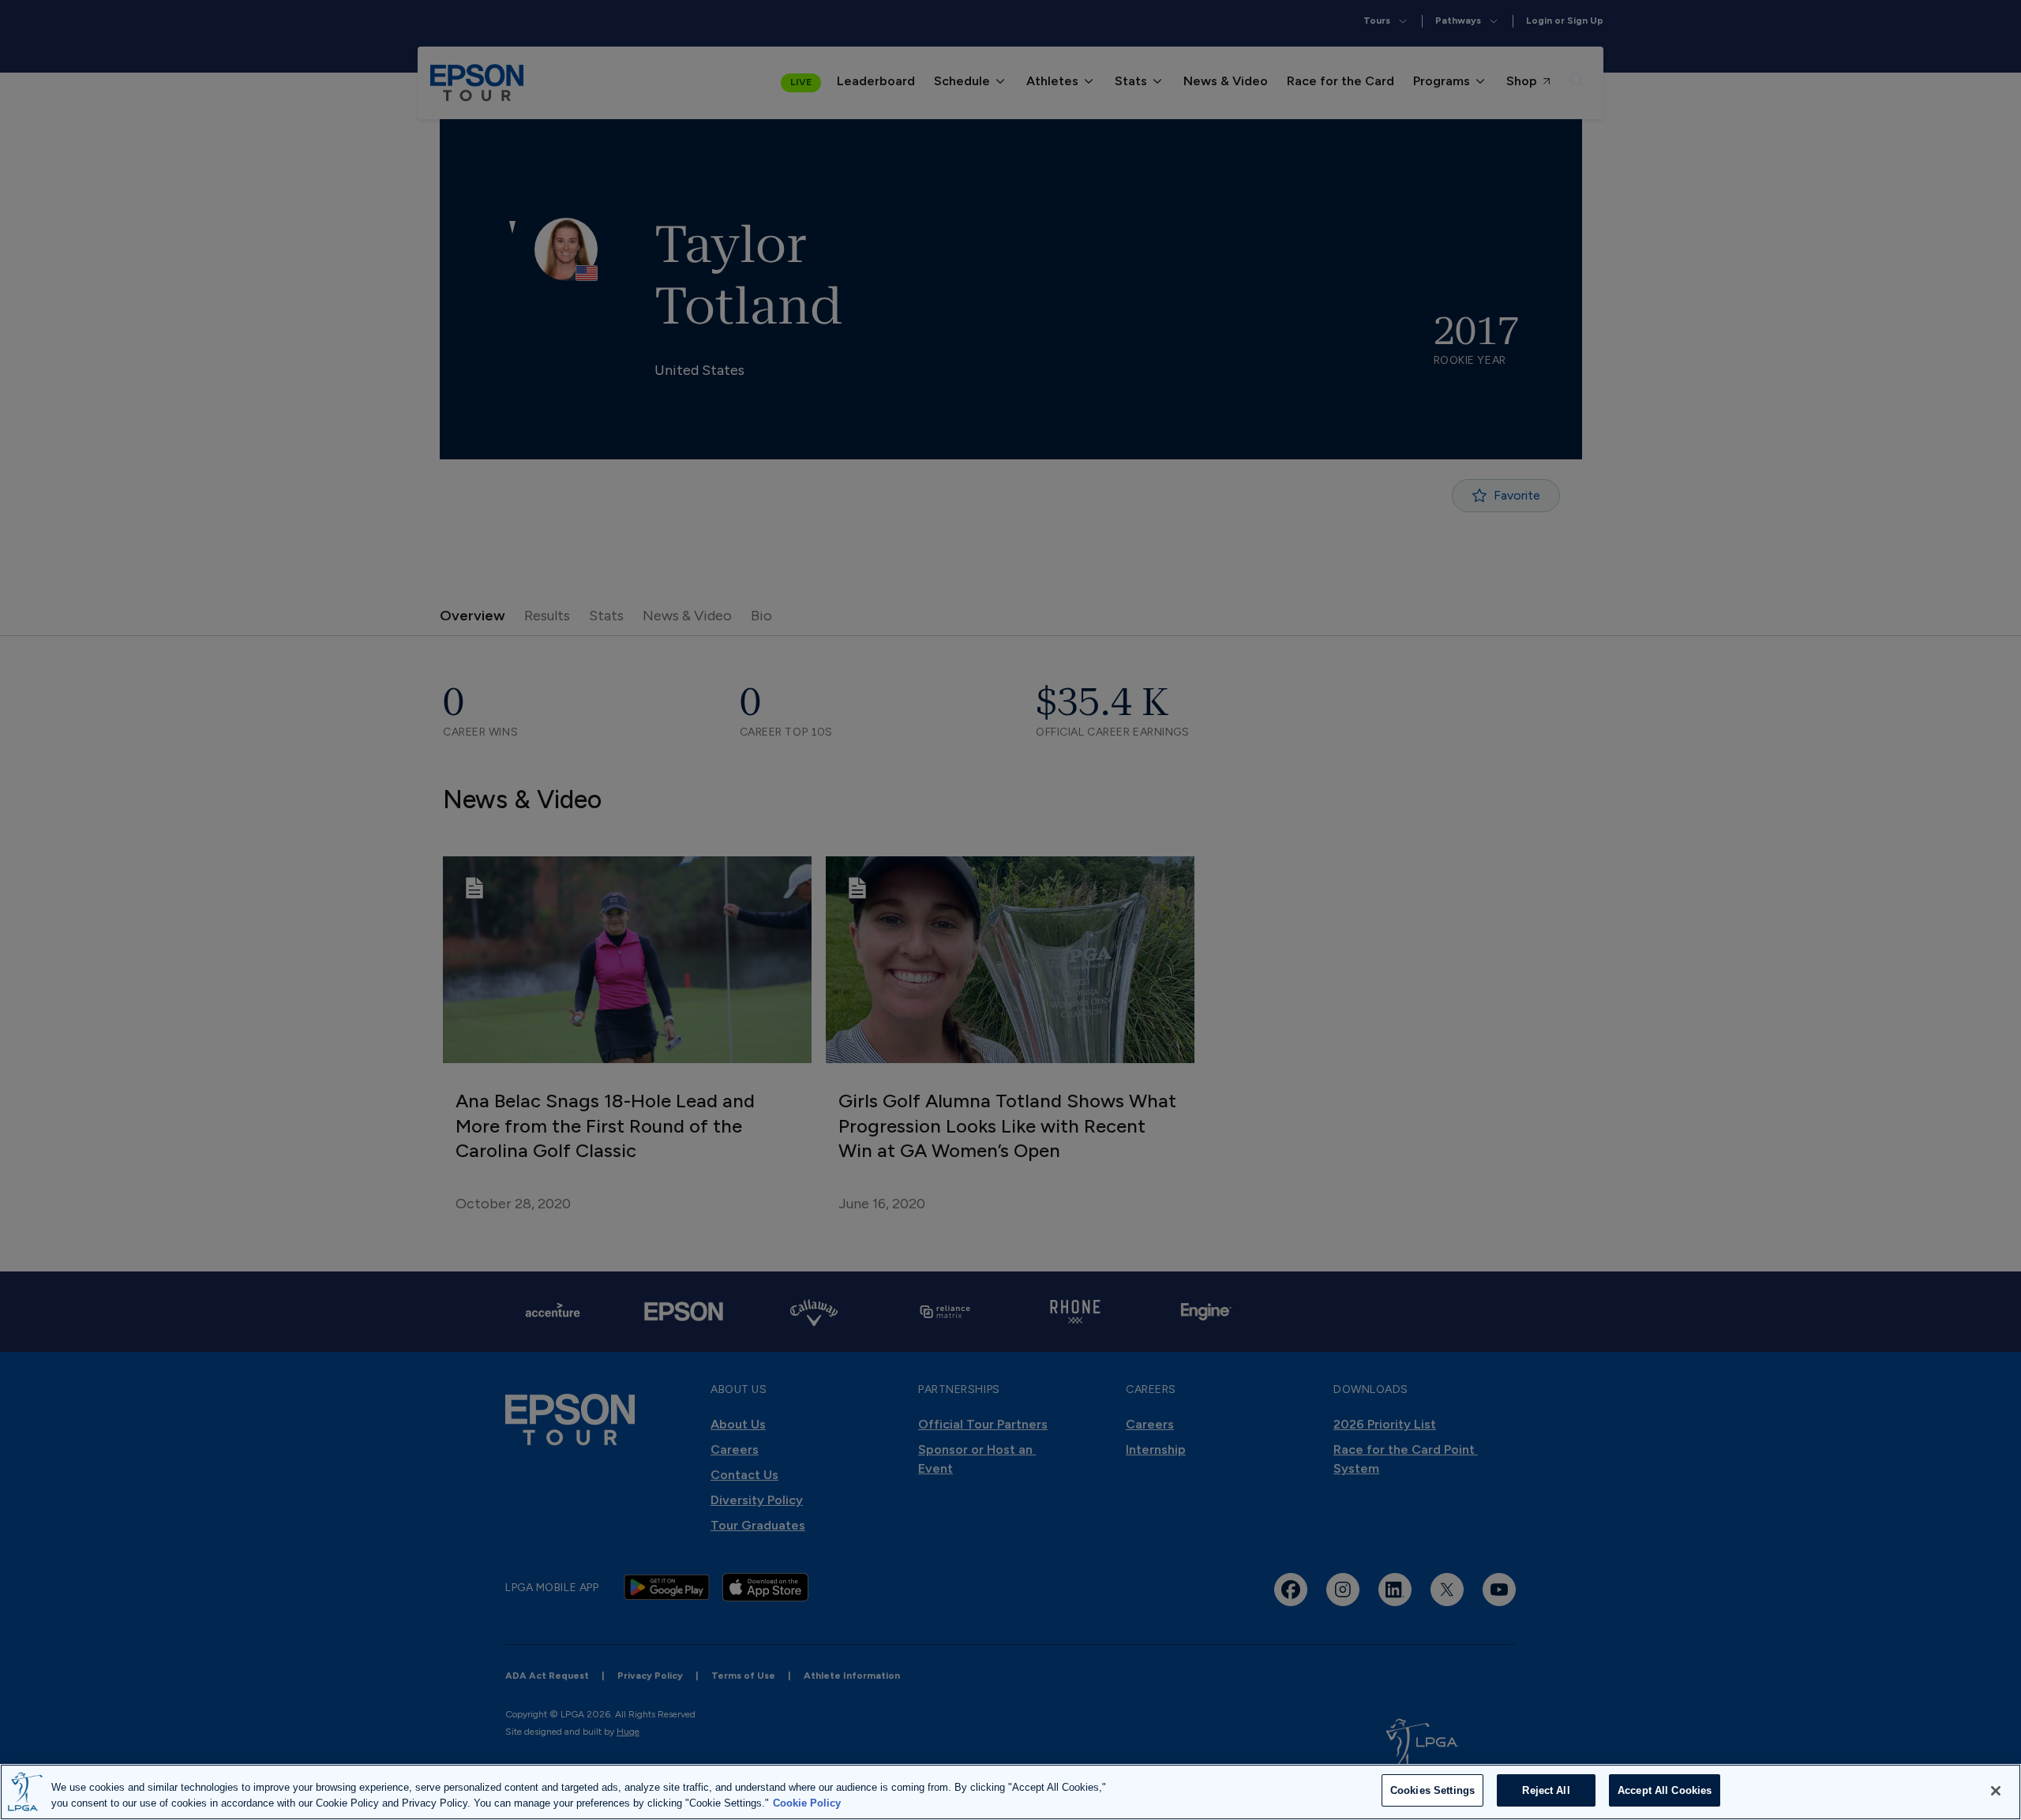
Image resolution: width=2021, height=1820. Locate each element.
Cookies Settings (1432, 1790)
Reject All (1546, 1790)
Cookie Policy (807, 1803)
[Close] (1996, 1791)
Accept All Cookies (1665, 1790)
